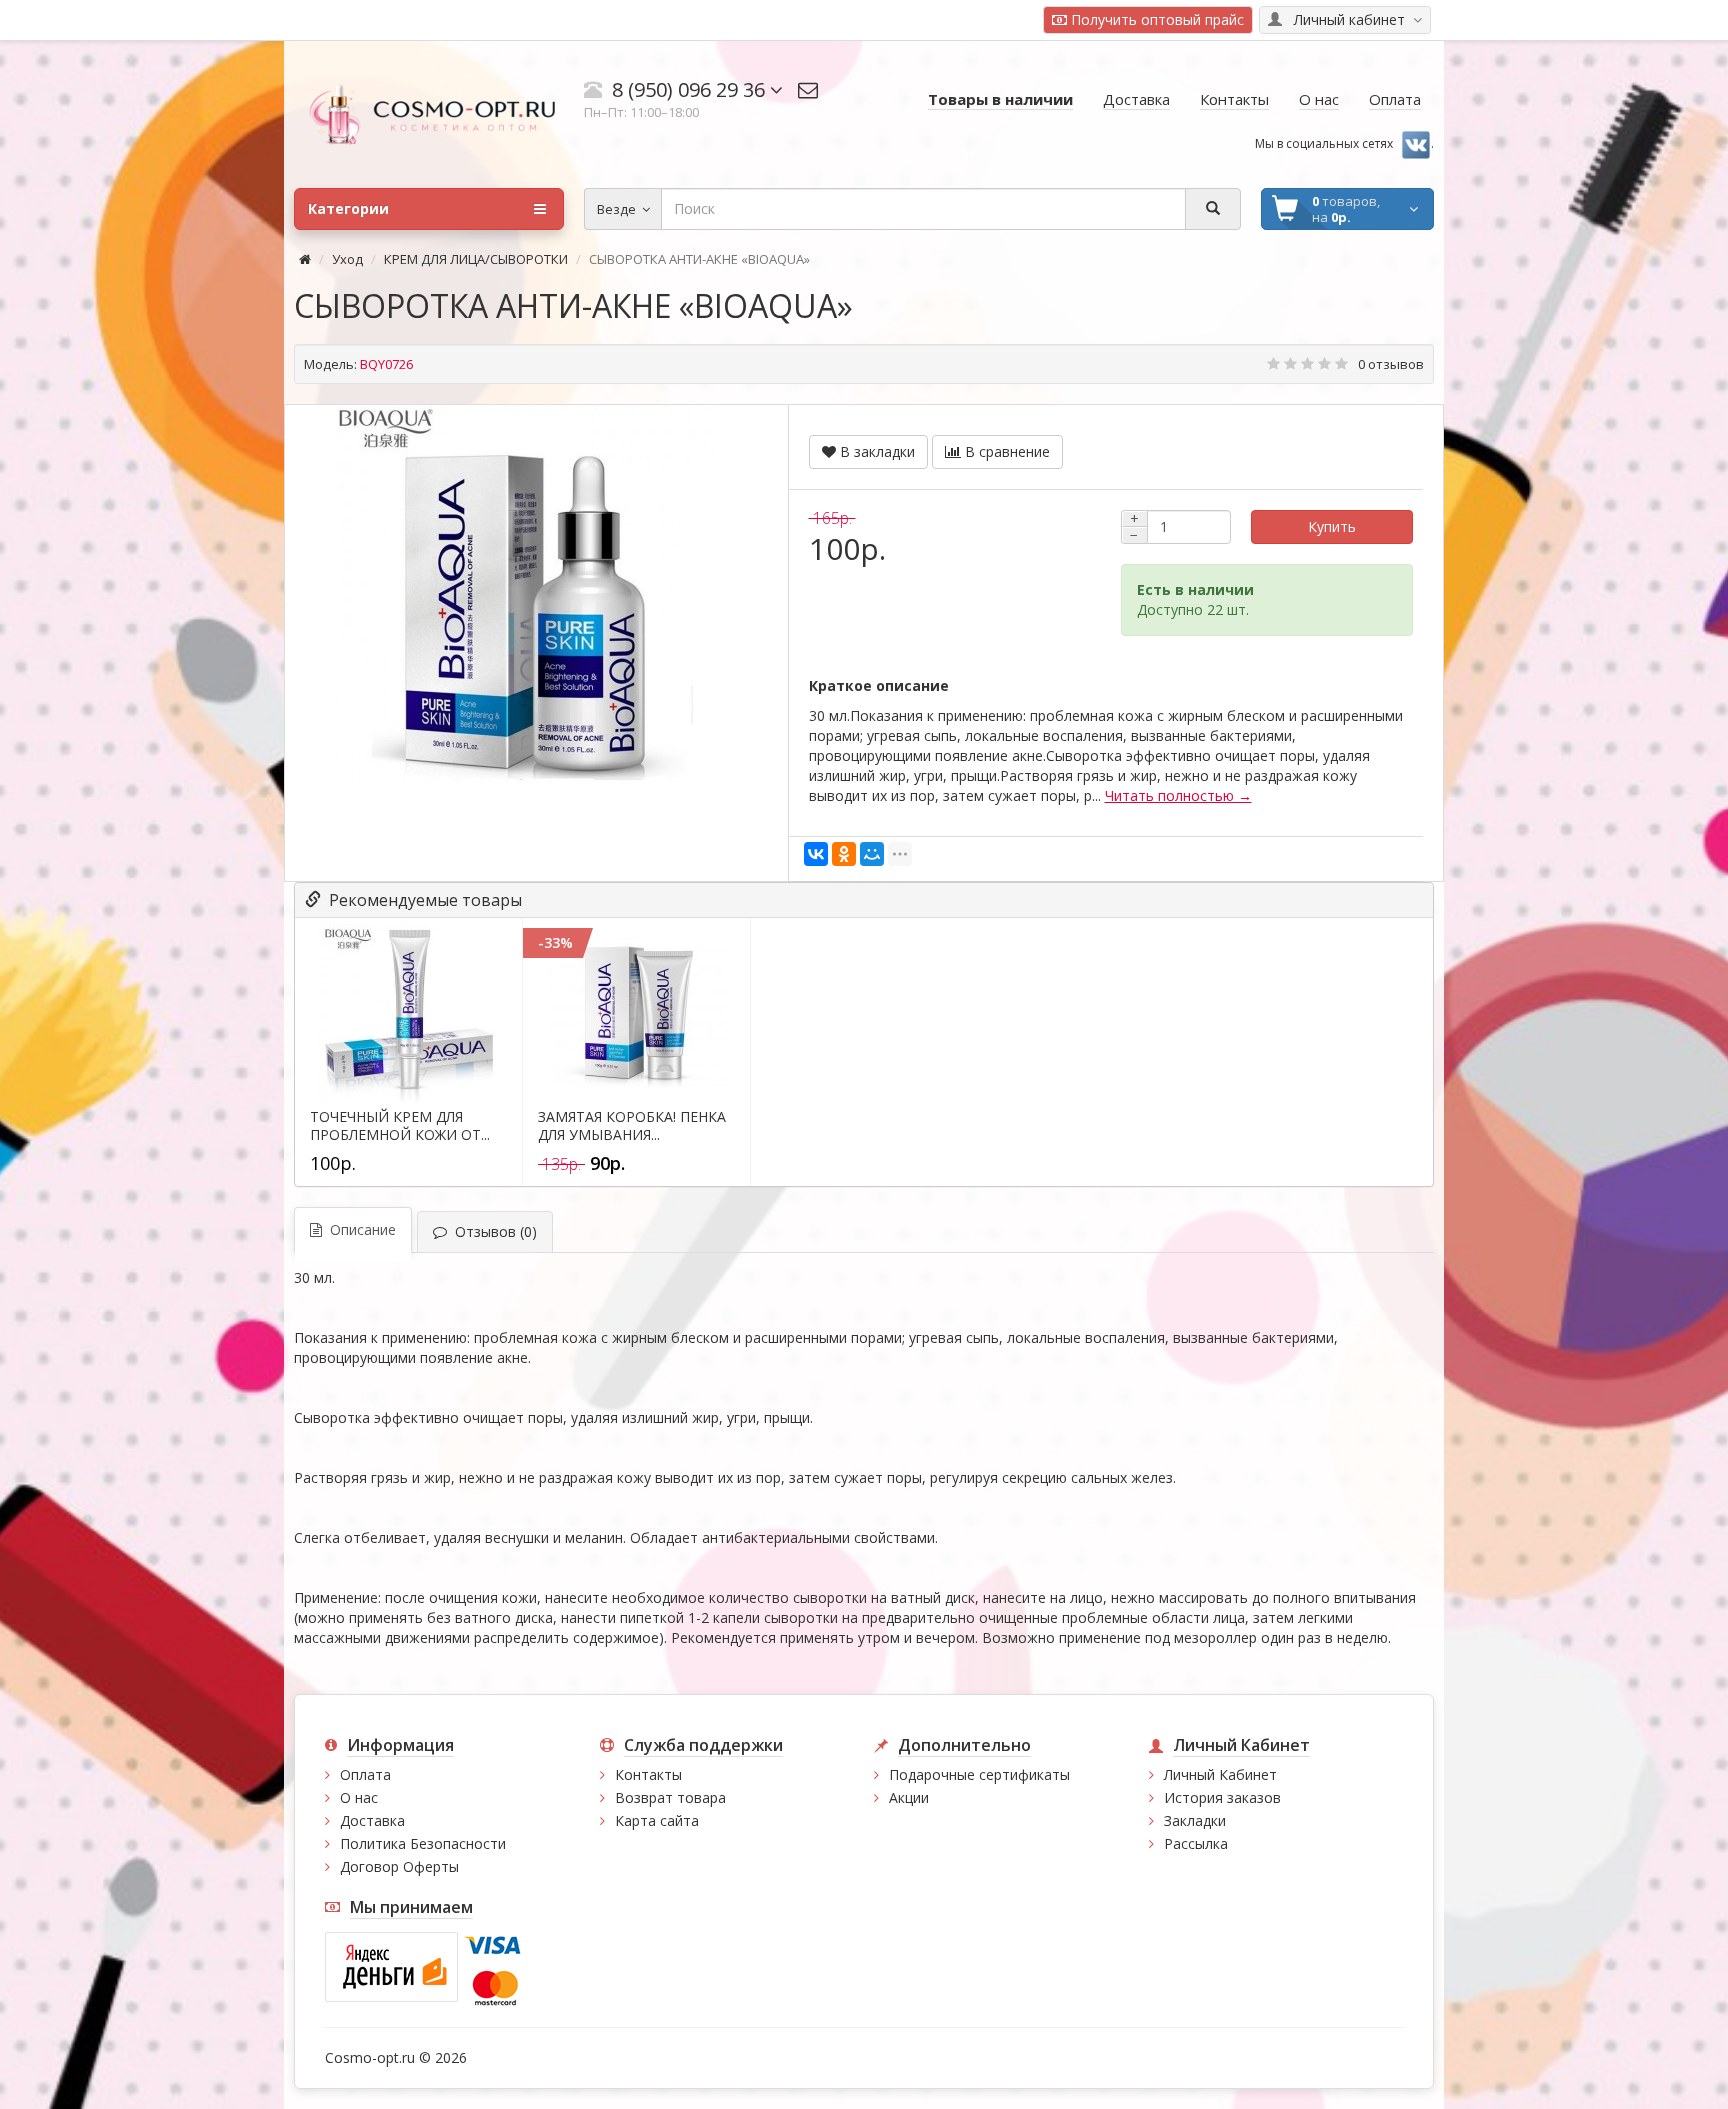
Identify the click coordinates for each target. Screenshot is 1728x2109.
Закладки (1195, 1820)
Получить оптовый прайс (1155, 19)
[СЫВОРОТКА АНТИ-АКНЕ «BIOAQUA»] (526, 595)
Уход (347, 259)
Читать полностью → (1178, 795)
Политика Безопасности (423, 1843)
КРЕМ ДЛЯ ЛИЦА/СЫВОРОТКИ (476, 259)
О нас (359, 1797)
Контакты (648, 1774)
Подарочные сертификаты (979, 1774)
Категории (348, 208)
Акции (909, 1797)
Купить (1332, 526)
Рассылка (1196, 1843)
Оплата (365, 1774)
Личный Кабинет (1220, 1774)
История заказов (1222, 1797)
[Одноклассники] (844, 854)
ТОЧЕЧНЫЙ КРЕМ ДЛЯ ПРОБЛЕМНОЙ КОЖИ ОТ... (400, 1126)
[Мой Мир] (872, 854)
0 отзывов (1391, 364)
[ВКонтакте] (816, 854)
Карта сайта (657, 1820)
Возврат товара (670, 1797)
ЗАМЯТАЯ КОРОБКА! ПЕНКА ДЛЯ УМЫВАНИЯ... (632, 1126)
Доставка (372, 1820)
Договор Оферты (399, 1866)
